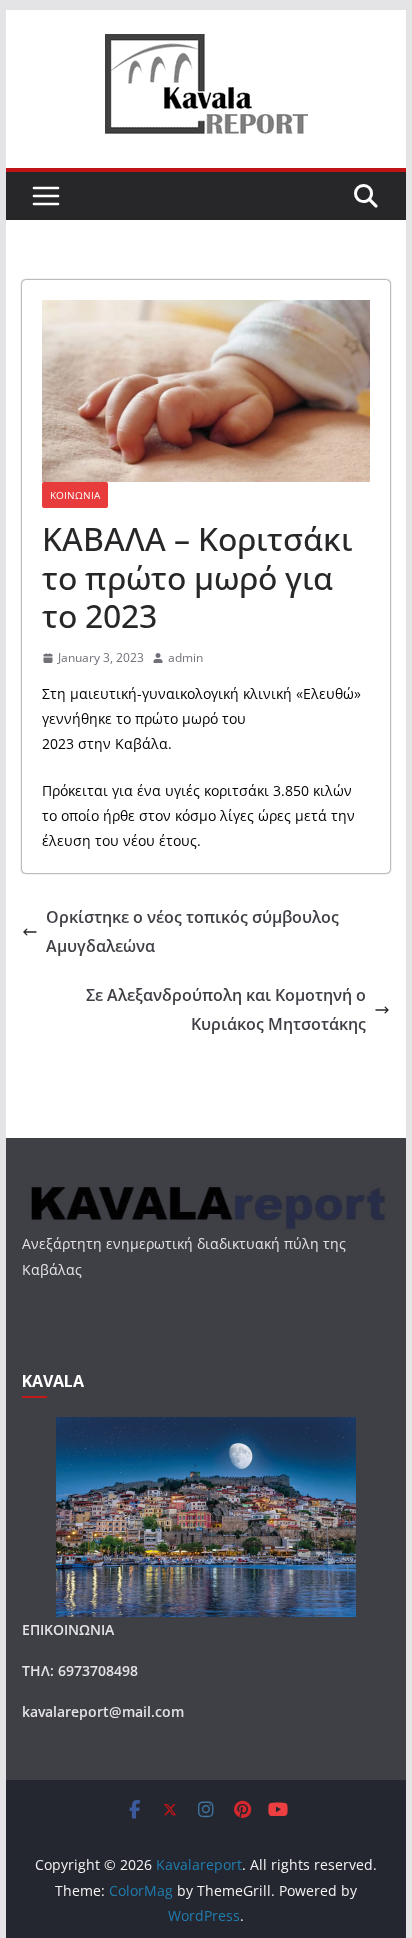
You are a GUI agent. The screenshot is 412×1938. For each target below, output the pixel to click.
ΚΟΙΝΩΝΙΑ (75, 495)
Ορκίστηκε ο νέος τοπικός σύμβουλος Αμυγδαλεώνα (192, 931)
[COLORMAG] (206, 1190)
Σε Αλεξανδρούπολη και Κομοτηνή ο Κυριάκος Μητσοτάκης (226, 1009)
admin (185, 657)
